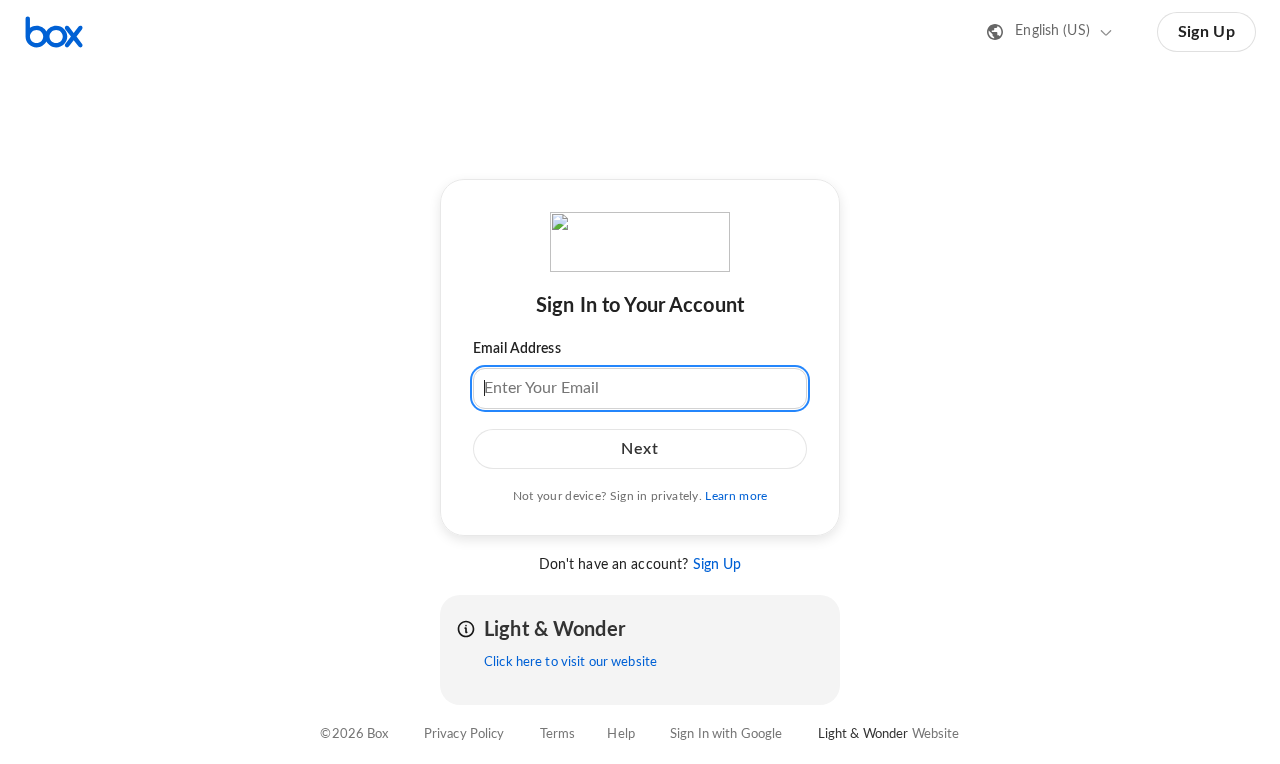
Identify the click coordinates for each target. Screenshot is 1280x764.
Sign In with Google (726, 734)
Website (936, 734)
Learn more (736, 495)
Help (621, 734)
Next (639, 448)
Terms (558, 734)
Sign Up (1206, 32)
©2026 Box (354, 734)
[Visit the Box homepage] (54, 32)
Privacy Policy (464, 734)
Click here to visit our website (570, 662)
